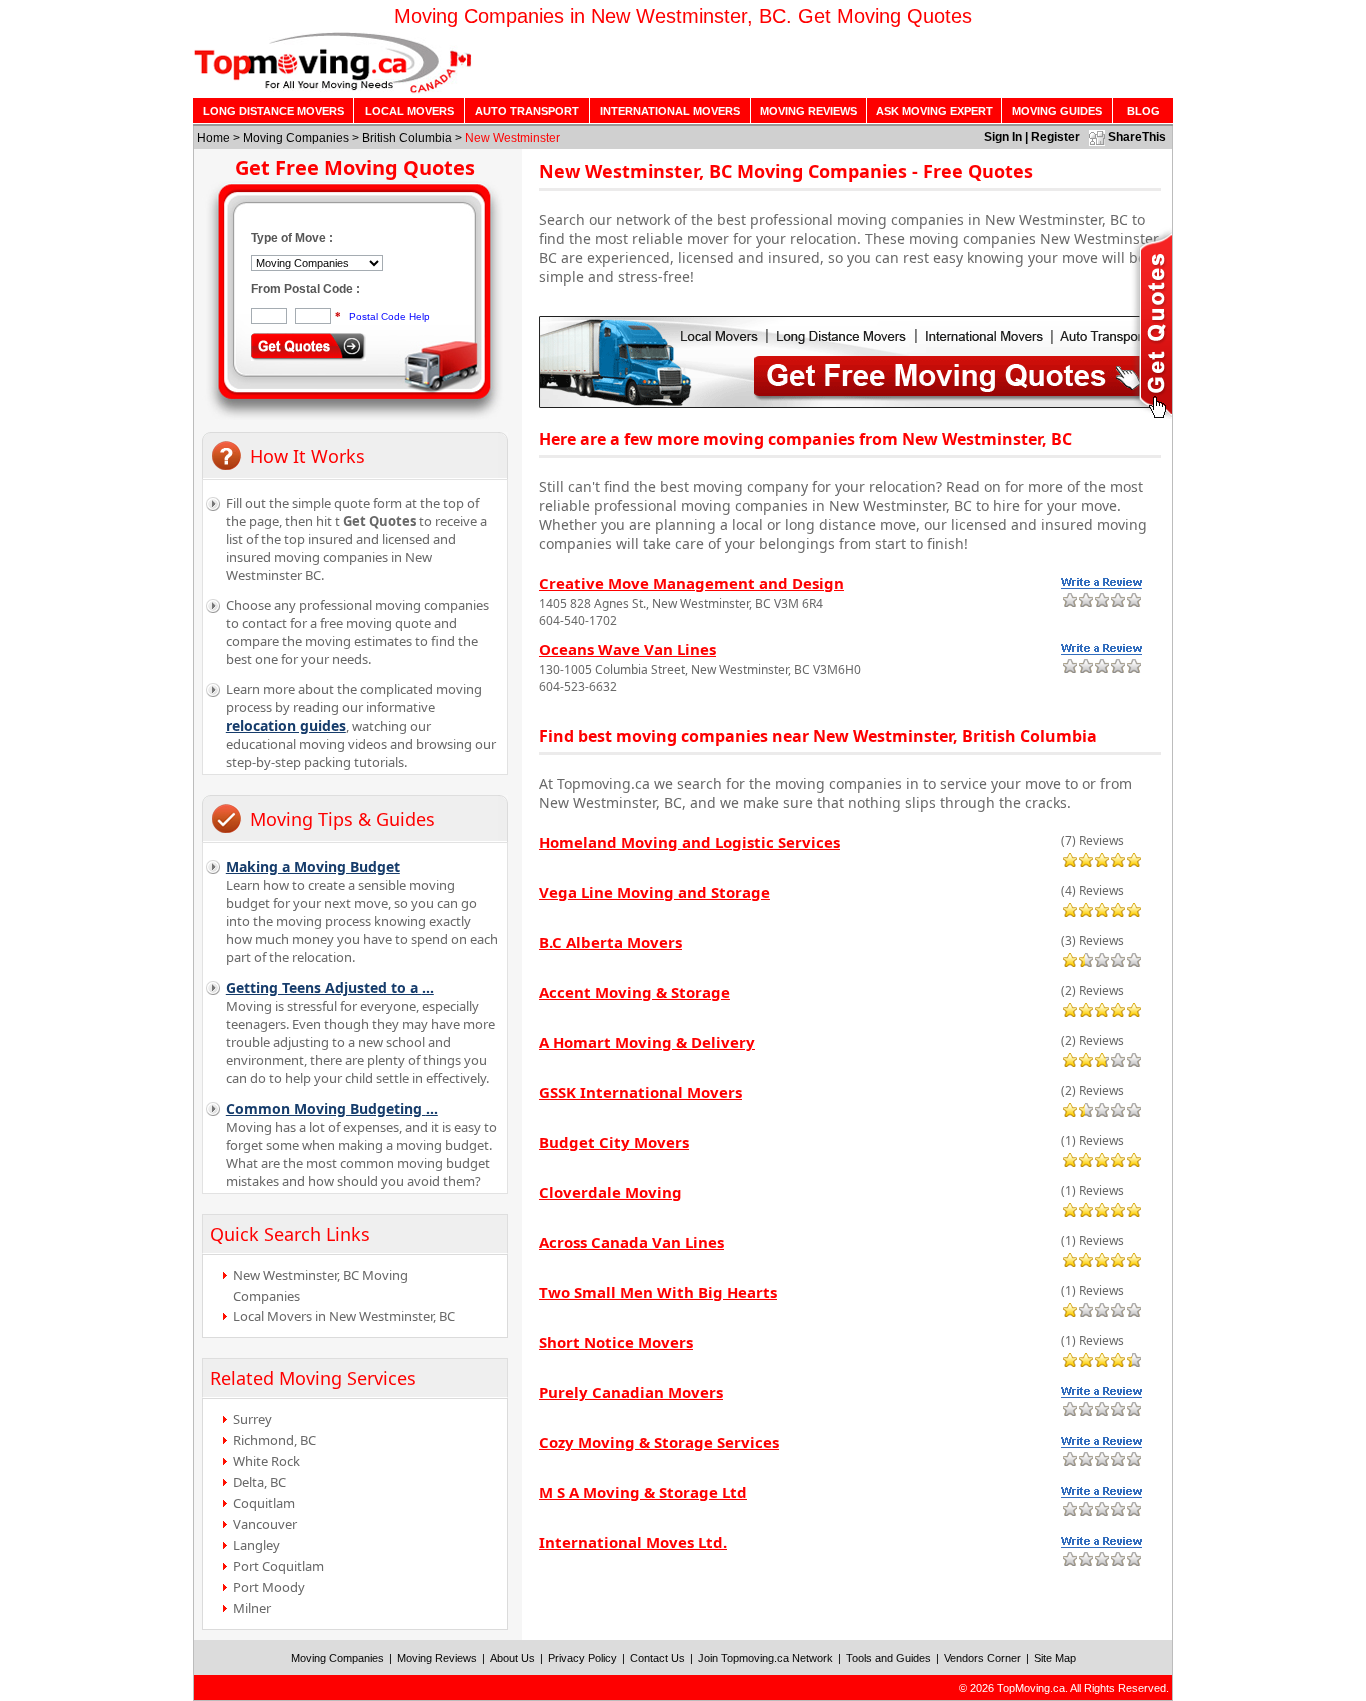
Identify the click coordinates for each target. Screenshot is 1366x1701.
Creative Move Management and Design (691, 583)
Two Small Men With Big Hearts (658, 1292)
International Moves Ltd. (633, 1542)
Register (1055, 137)
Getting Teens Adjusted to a (330, 987)
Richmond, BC (274, 1440)
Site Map (1055, 1658)
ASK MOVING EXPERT (934, 111)
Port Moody (269, 1587)
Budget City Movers (614, 1142)
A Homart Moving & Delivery (647, 1042)
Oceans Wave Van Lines (627, 649)
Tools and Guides (888, 1658)
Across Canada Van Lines (631, 1242)
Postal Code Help (389, 316)
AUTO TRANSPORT (527, 111)
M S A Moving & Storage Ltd (643, 1492)
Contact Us (657, 1658)
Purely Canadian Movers (631, 1392)
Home (213, 138)
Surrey (252, 1419)
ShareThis (1137, 137)
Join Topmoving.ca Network (765, 1658)
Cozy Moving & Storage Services (659, 1442)
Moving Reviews (437, 1658)
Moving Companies (296, 138)
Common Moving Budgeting (332, 1108)
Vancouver (265, 1524)
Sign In (1003, 137)
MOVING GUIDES (1057, 111)
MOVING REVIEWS (808, 111)
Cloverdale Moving (610, 1192)
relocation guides (286, 725)
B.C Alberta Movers (610, 942)
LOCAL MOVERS (409, 111)
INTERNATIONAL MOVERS (670, 111)
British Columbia (407, 138)
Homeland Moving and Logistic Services (689, 842)
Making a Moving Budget (313, 866)
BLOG (1143, 111)
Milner (252, 1608)
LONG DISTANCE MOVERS (273, 111)
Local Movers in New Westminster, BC (344, 1316)
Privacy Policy (582, 1658)
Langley (256, 1545)
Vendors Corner (982, 1658)
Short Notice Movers (616, 1342)
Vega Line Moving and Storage (654, 892)
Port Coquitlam (278, 1566)
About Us (512, 1658)
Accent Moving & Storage (634, 992)
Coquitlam (264, 1503)
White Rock (266, 1461)
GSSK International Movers (640, 1092)
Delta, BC (259, 1482)
